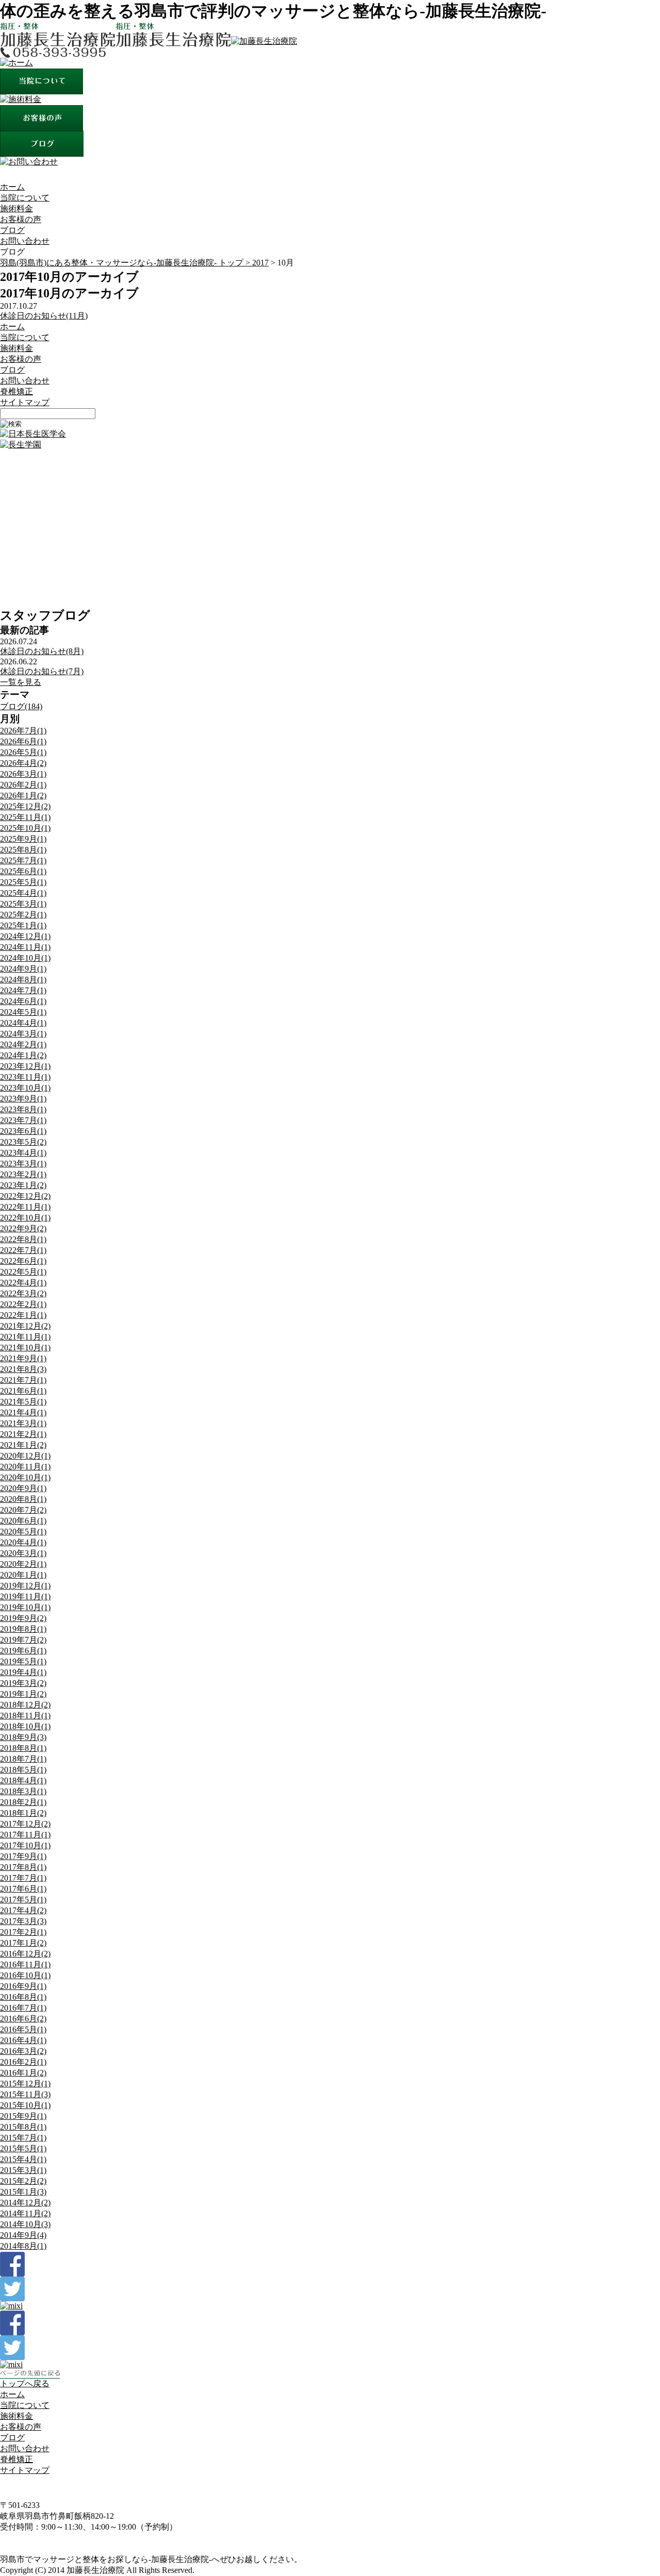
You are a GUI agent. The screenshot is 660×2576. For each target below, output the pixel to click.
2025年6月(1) (23, 871)
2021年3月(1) (23, 1423)
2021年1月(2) (23, 1445)
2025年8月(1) (23, 850)
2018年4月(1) (23, 1780)
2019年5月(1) (23, 1661)
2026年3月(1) (23, 774)
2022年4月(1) (23, 1283)
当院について (25, 198)
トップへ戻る (25, 2383)
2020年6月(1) (23, 1521)
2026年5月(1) (23, 752)
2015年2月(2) (23, 2181)
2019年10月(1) (25, 1607)
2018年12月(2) (25, 1705)
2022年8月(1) (23, 1239)
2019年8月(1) (23, 1629)
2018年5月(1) (23, 1770)
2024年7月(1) (23, 990)
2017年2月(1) (23, 1932)
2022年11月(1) (25, 1207)
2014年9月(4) (23, 2235)
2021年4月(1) (23, 1412)
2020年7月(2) (23, 1510)
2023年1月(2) (23, 1185)
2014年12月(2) (25, 2203)
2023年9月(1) (23, 1099)
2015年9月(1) (23, 2116)
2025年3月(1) (23, 904)
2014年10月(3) (25, 2224)
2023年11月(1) (25, 1077)
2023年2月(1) (23, 1174)
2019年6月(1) (23, 1651)
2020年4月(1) (23, 1542)
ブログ (12, 230)
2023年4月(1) (23, 1153)
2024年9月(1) (23, 969)
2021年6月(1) (23, 1391)
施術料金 (16, 208)
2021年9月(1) (23, 1358)
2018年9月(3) (23, 1737)
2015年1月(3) (23, 2192)
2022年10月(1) (25, 1218)
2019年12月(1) (25, 1586)
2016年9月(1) (23, 1986)
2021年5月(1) (23, 1402)
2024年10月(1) (25, 958)
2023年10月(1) (25, 1088)
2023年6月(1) (23, 1131)
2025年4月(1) (23, 893)
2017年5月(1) (23, 1900)
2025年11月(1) (25, 817)
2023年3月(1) (23, 1164)
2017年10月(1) (25, 1845)
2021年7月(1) (23, 1380)
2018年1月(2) (23, 1813)
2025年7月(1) (23, 860)
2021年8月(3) (23, 1369)
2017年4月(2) (23, 1910)
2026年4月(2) (23, 763)
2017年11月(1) (25, 1835)
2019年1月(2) (23, 1694)
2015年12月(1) (25, 2084)
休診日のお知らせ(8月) (42, 651)
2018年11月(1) (25, 1716)
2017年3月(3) (23, 1921)
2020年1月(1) (23, 1575)
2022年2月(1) (23, 1304)
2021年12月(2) (25, 1326)
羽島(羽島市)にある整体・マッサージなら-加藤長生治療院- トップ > (126, 263)
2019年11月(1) (25, 1596)
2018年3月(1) (23, 1791)
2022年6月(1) (23, 1261)
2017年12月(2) (25, 1824)
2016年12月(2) (25, 1954)
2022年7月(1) (23, 1250)
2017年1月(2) (23, 1943)
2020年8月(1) (23, 1499)
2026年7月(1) (23, 731)
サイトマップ (25, 402)
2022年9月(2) (23, 1228)
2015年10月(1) (25, 2105)
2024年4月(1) (23, 1023)
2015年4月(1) (23, 2159)
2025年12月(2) (25, 806)
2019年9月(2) (23, 1618)
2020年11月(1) (25, 1467)
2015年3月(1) (23, 2170)
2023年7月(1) (23, 1120)
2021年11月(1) (25, 1337)
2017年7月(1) (23, 1878)
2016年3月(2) (23, 2051)
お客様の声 (21, 219)
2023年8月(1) (23, 1109)
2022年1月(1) (23, 1315)
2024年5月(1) (23, 1012)
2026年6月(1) (23, 741)
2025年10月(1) (25, 828)
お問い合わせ (25, 241)
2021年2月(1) (23, 1434)
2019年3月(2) (23, 1683)
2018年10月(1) (25, 1726)
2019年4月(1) (23, 1672)
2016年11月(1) (25, 1964)
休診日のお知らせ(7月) (42, 671)
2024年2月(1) (23, 1044)
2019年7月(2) (23, 1640)
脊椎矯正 (16, 391)
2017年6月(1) (23, 1889)
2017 (260, 263)
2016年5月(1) (23, 2029)
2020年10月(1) (25, 1477)
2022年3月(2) (23, 1293)
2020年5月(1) (23, 1532)
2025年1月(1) (23, 925)
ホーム (12, 187)
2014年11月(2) (25, 2213)
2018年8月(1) (23, 1748)
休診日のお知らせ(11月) (44, 316)
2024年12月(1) (25, 936)
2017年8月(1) (23, 1867)
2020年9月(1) (23, 1488)
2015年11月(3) (25, 2094)
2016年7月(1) (23, 2008)
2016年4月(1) (23, 2040)
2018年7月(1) (23, 1759)
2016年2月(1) (23, 2062)
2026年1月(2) (23, 796)
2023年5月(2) (23, 1142)
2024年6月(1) (23, 1001)
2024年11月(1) (25, 947)
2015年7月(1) (23, 2138)
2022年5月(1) (23, 1272)
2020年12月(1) (25, 1456)
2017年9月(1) (23, 1856)
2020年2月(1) (23, 1564)
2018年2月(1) (23, 1802)
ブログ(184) (21, 706)
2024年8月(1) (23, 980)
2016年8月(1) (23, 1997)
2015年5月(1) (23, 2148)
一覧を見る (21, 682)
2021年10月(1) (25, 1348)
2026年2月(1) (23, 785)
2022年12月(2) (25, 1196)
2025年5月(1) (23, 882)
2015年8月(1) (23, 2127)
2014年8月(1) (23, 2246)
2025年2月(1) (23, 915)
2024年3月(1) (23, 1034)
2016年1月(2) (23, 2073)
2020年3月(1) (23, 1553)
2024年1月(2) (23, 1055)
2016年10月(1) (25, 1975)
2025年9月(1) (23, 839)
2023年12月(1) (25, 1066)
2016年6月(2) (23, 2019)
